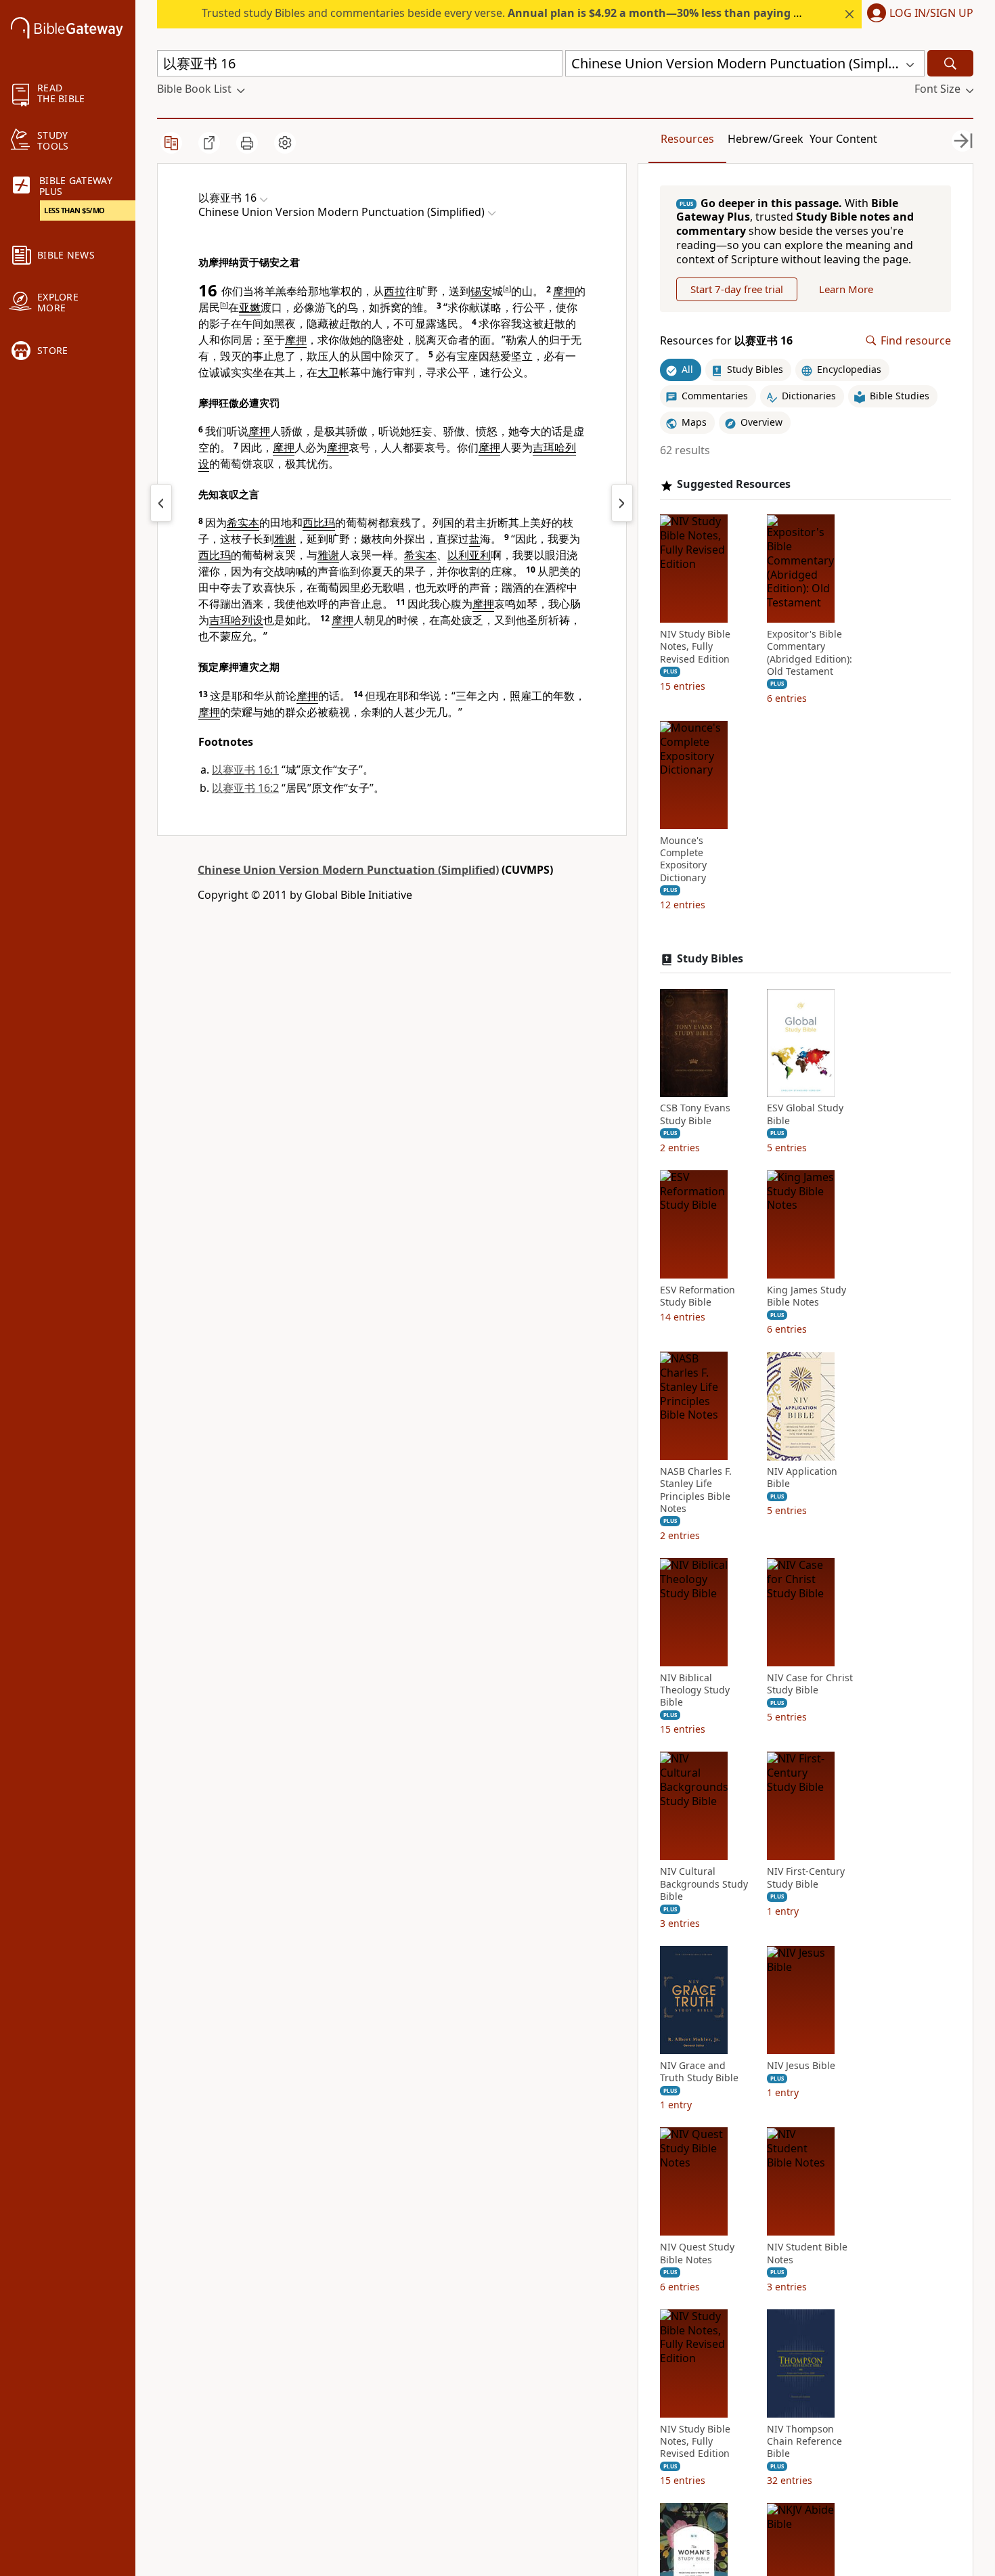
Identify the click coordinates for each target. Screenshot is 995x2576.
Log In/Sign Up (931, 14)
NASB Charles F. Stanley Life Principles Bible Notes (696, 1491)
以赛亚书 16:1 (245, 770)
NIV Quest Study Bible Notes (697, 2254)
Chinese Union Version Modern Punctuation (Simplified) (348, 870)
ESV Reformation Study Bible (698, 1296)
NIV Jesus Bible (801, 2066)
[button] (917, 14)
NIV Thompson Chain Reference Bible (804, 2441)
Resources (687, 139)
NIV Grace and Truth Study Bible (699, 2072)
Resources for (726, 341)
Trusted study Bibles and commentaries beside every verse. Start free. (549, 13)
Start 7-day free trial (737, 289)
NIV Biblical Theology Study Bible (695, 1691)
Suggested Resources (734, 485)
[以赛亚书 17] (622, 503)
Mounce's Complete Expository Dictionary (683, 860)
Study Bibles (710, 959)
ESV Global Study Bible (805, 1115)
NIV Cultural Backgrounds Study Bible (704, 1884)
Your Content (843, 139)
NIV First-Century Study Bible (806, 1878)
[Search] (950, 63)
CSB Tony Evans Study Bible (695, 1115)
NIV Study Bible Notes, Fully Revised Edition (695, 647)
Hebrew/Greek (766, 139)
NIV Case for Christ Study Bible (810, 1685)
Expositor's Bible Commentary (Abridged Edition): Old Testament (810, 653)
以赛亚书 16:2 (245, 788)
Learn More (846, 289)
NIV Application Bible (802, 1478)
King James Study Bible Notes (806, 1296)
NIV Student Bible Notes (807, 2254)
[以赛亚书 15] (161, 503)
